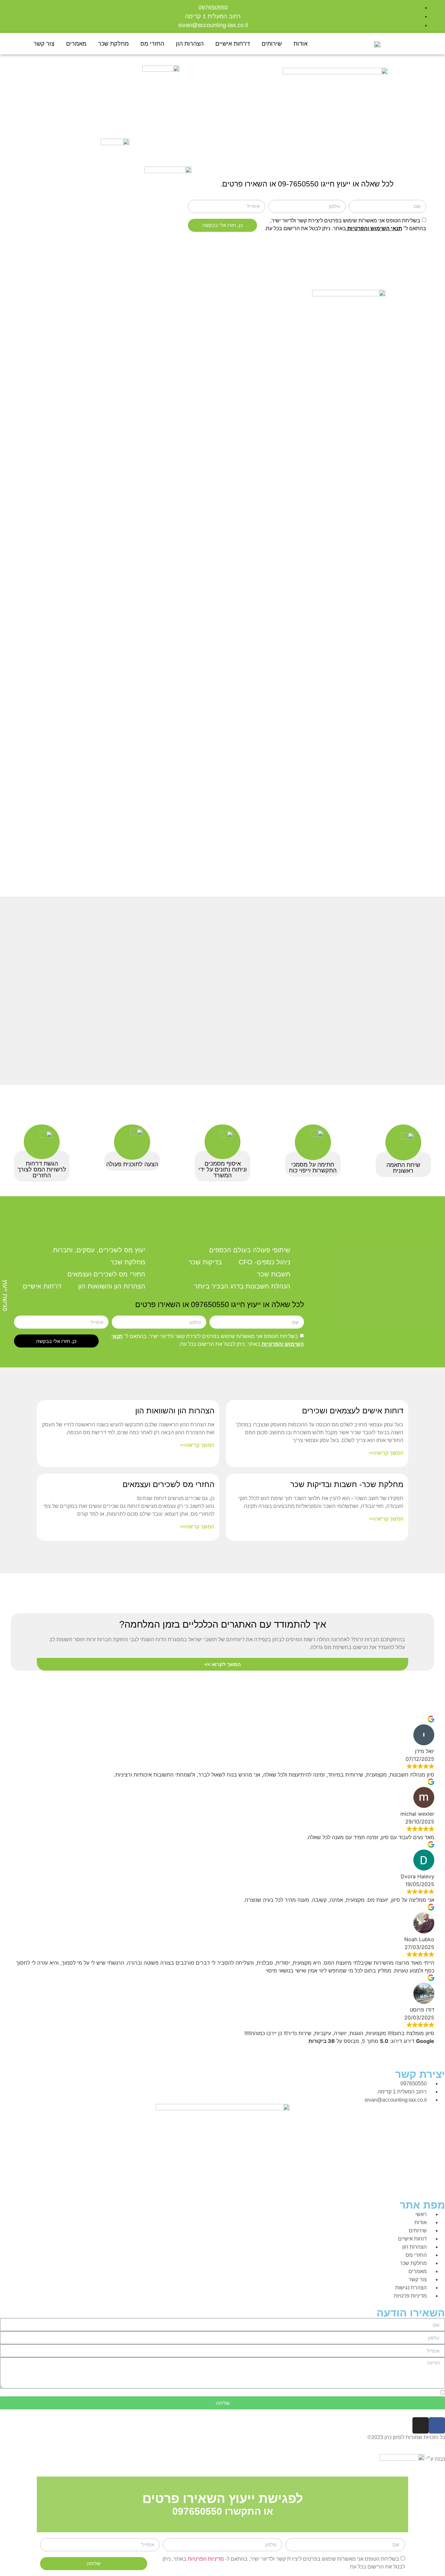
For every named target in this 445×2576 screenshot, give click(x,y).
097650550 (210, 1304)
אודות (301, 44)
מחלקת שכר (113, 44)
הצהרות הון (190, 44)
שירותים (272, 44)
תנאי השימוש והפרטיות (374, 228)
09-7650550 (298, 184)
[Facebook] (437, 2425)
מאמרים (76, 44)
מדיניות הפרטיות (206, 2559)
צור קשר (44, 44)
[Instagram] (421, 2425)
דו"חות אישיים (233, 44)
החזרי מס (152, 44)
